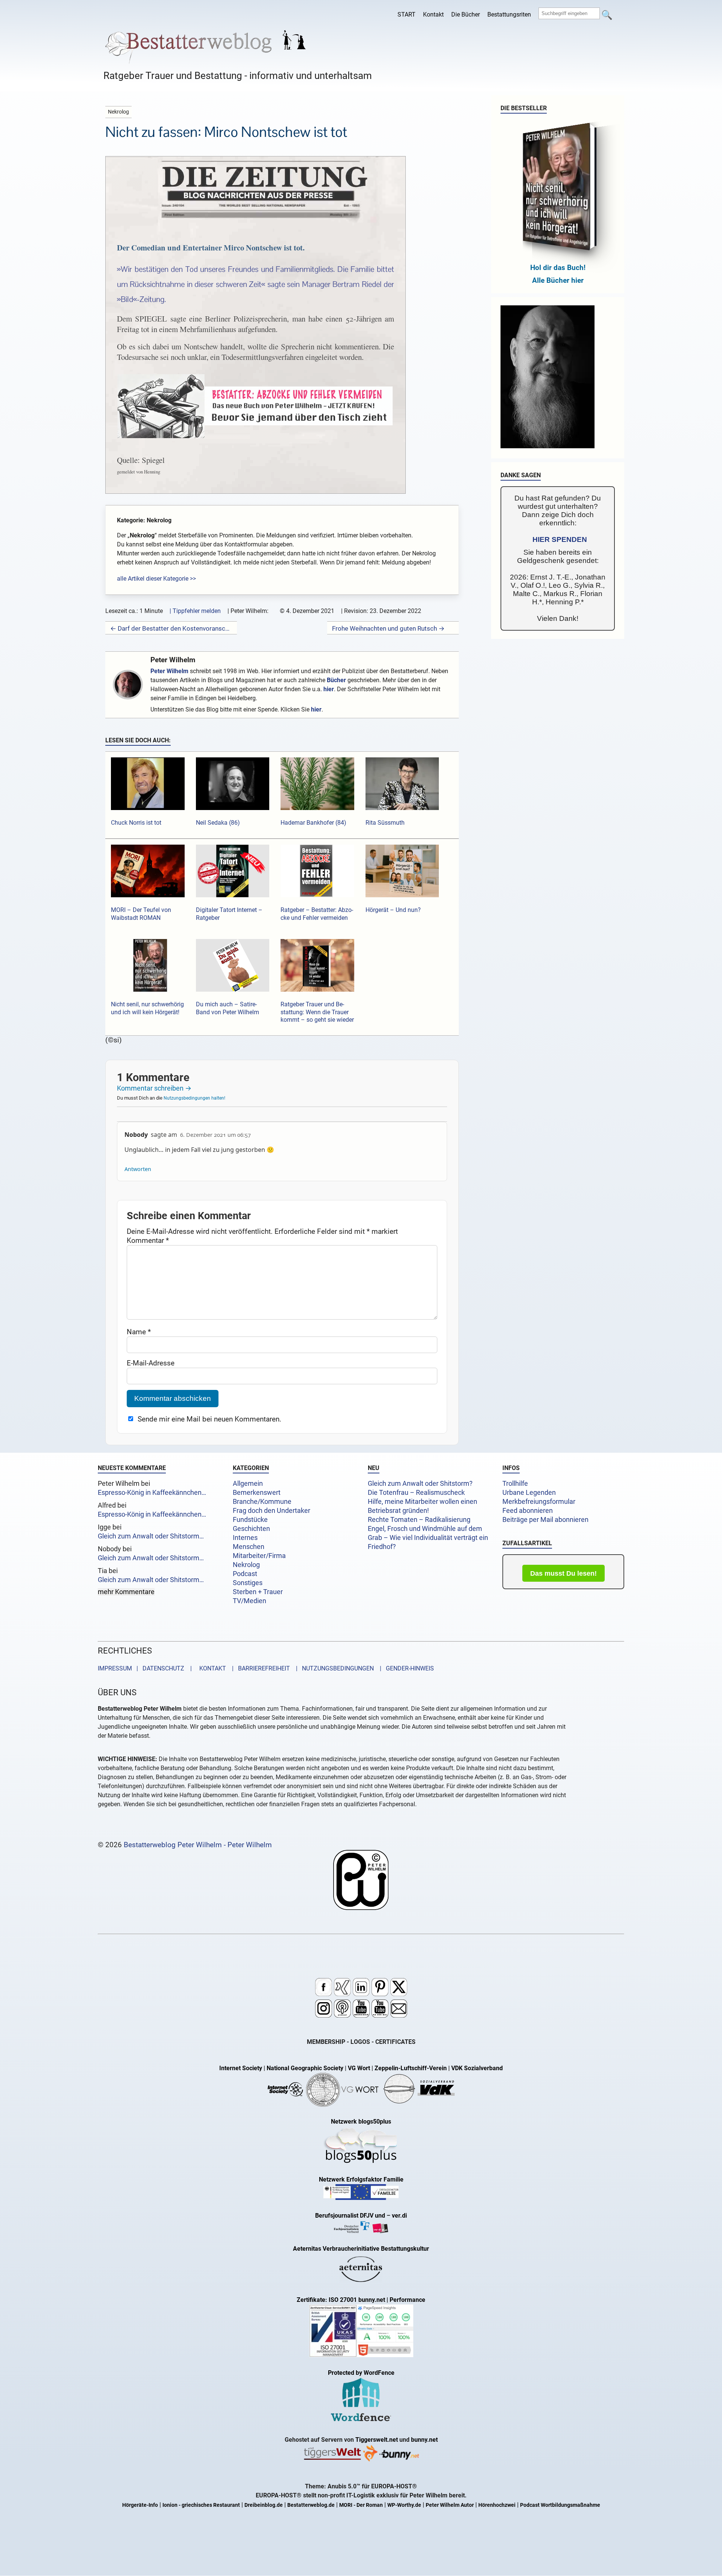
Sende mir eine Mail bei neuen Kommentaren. (209, 1419)
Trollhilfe (515, 1484)
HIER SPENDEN (560, 539)
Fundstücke (250, 1520)
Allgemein (248, 1484)
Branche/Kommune (262, 1502)
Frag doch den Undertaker (272, 1511)
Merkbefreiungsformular (539, 1502)
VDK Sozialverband (477, 2068)
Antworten (138, 1169)
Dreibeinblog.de (264, 2505)
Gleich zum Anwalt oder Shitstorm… (151, 1536)
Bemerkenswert (257, 1493)
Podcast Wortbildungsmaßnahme (560, 2505)
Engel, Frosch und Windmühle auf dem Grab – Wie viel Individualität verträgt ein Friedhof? (428, 1538)
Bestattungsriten (509, 14)
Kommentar (148, 1240)
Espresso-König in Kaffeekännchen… (152, 1493)
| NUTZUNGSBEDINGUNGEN (333, 1668)
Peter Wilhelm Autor (450, 2505)
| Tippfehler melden (195, 611)
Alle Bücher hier (558, 280)
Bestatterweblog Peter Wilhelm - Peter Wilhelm (198, 1845)
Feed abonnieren (528, 1511)
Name (139, 1332)
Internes (245, 1538)
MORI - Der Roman (361, 2505)
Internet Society (241, 2068)
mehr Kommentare (126, 1592)
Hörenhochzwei (497, 2505)
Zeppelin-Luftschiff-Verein (411, 2068)
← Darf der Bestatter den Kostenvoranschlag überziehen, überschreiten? (171, 628)
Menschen (249, 1547)
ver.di (399, 2216)
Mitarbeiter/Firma (259, 1556)
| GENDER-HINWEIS (405, 1668)
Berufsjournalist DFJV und (351, 2216)
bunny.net (424, 2440)
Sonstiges (248, 1583)
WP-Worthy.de (404, 2505)
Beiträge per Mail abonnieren (545, 1520)
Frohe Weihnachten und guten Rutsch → (388, 628)
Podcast (245, 1574)
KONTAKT (211, 1668)
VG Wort (359, 2068)
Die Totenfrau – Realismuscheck (416, 1493)
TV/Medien (250, 1601)
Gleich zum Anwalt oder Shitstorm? (420, 1484)
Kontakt (433, 14)
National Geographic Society (305, 2068)
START (407, 14)
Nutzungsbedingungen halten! (194, 1098)
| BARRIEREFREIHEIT (259, 1668)
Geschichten (251, 1529)
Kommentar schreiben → (154, 1088)
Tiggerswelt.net (377, 2440)
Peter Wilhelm (173, 660)
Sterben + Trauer (258, 1592)
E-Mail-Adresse (151, 1363)
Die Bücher (466, 14)
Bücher (336, 680)
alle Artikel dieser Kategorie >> (156, 579)
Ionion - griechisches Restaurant (201, 2505)
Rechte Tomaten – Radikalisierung (419, 1520)
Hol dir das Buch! (558, 268)
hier (329, 689)
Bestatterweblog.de (311, 2505)
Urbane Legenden (529, 1493)
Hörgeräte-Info (140, 2505)
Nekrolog (246, 1565)
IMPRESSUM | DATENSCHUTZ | (146, 1668)
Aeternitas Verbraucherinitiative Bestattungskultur (361, 2249)
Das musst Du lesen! (563, 1573)
